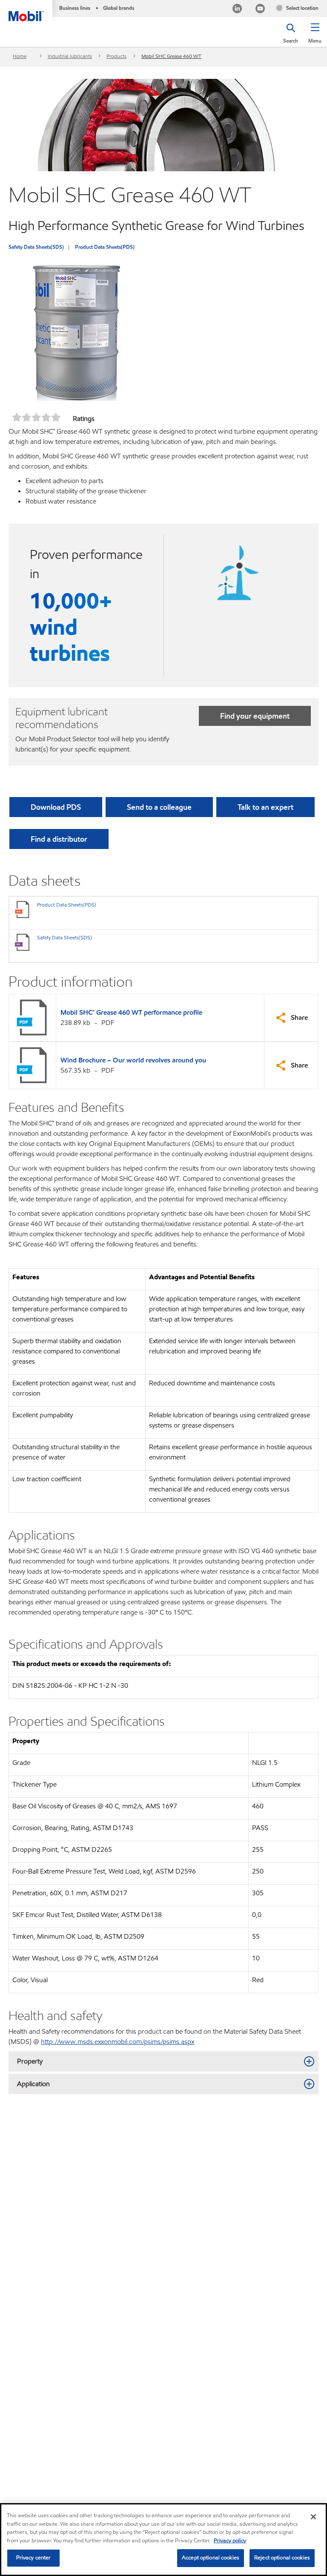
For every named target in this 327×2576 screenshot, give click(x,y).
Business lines (75, 8)
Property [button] (30, 2061)
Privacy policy (230, 2541)
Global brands (119, 8)
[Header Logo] (26, 11)
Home (20, 56)
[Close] (313, 2517)
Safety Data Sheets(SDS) (36, 247)
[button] (315, 36)
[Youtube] (260, 10)
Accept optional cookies (211, 2558)
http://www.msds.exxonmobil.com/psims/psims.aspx (118, 2042)
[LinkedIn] (237, 10)
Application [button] (33, 2084)
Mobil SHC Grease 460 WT (171, 56)
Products (116, 56)
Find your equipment (255, 716)
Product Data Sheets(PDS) (105, 247)
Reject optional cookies (282, 2558)
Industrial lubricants (70, 56)
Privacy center (34, 2558)
